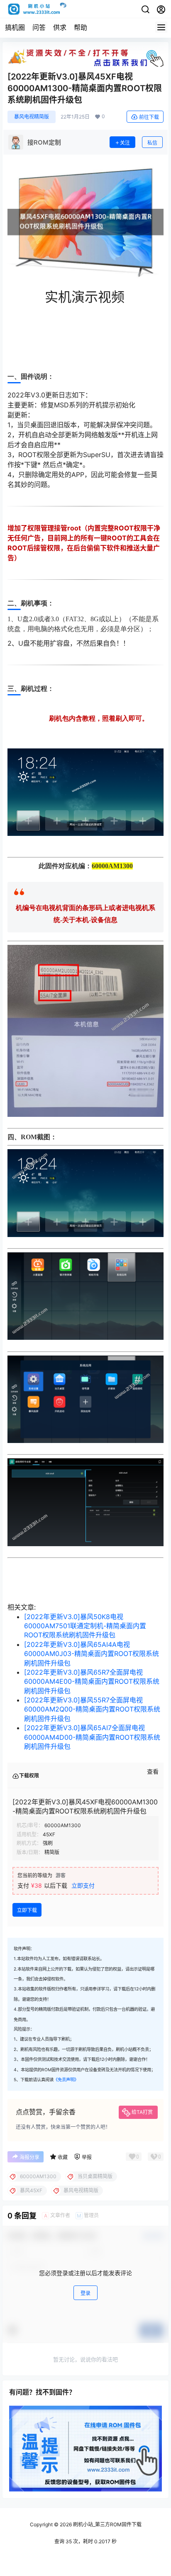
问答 (39, 27)
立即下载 (27, 1910)
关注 (125, 143)
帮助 (81, 27)
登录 (85, 2293)
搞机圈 (15, 27)
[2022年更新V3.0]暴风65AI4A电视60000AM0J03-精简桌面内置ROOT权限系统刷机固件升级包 (92, 1654)
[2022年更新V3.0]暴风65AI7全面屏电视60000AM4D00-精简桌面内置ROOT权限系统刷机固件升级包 (92, 1737)
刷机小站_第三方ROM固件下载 (107, 2524)
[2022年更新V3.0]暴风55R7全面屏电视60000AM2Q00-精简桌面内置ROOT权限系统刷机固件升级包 (92, 1709)
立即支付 (83, 1885)
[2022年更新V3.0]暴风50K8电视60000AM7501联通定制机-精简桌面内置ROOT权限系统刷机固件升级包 (85, 1626)
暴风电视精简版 (32, 117)
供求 (60, 27)
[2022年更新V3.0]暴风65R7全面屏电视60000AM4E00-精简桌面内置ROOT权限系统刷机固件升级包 (92, 1681)
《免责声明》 (66, 2080)
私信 (152, 143)
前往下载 (149, 117)
